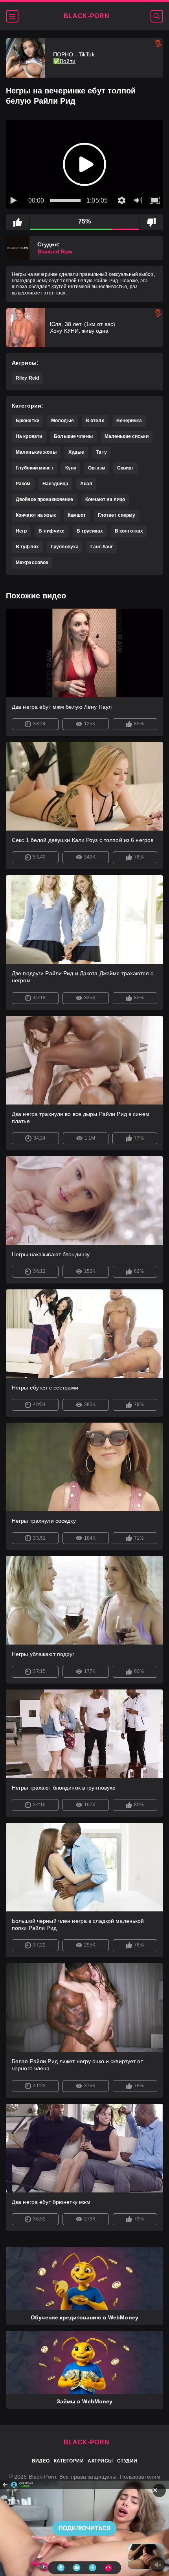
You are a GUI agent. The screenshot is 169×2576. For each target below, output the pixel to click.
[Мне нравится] (18, 222)
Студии (127, 2461)
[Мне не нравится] (151, 222)
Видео (41, 2461)
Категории (69, 2461)
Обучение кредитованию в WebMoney (84, 2317)
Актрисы (100, 2461)
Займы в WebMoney (85, 2401)
